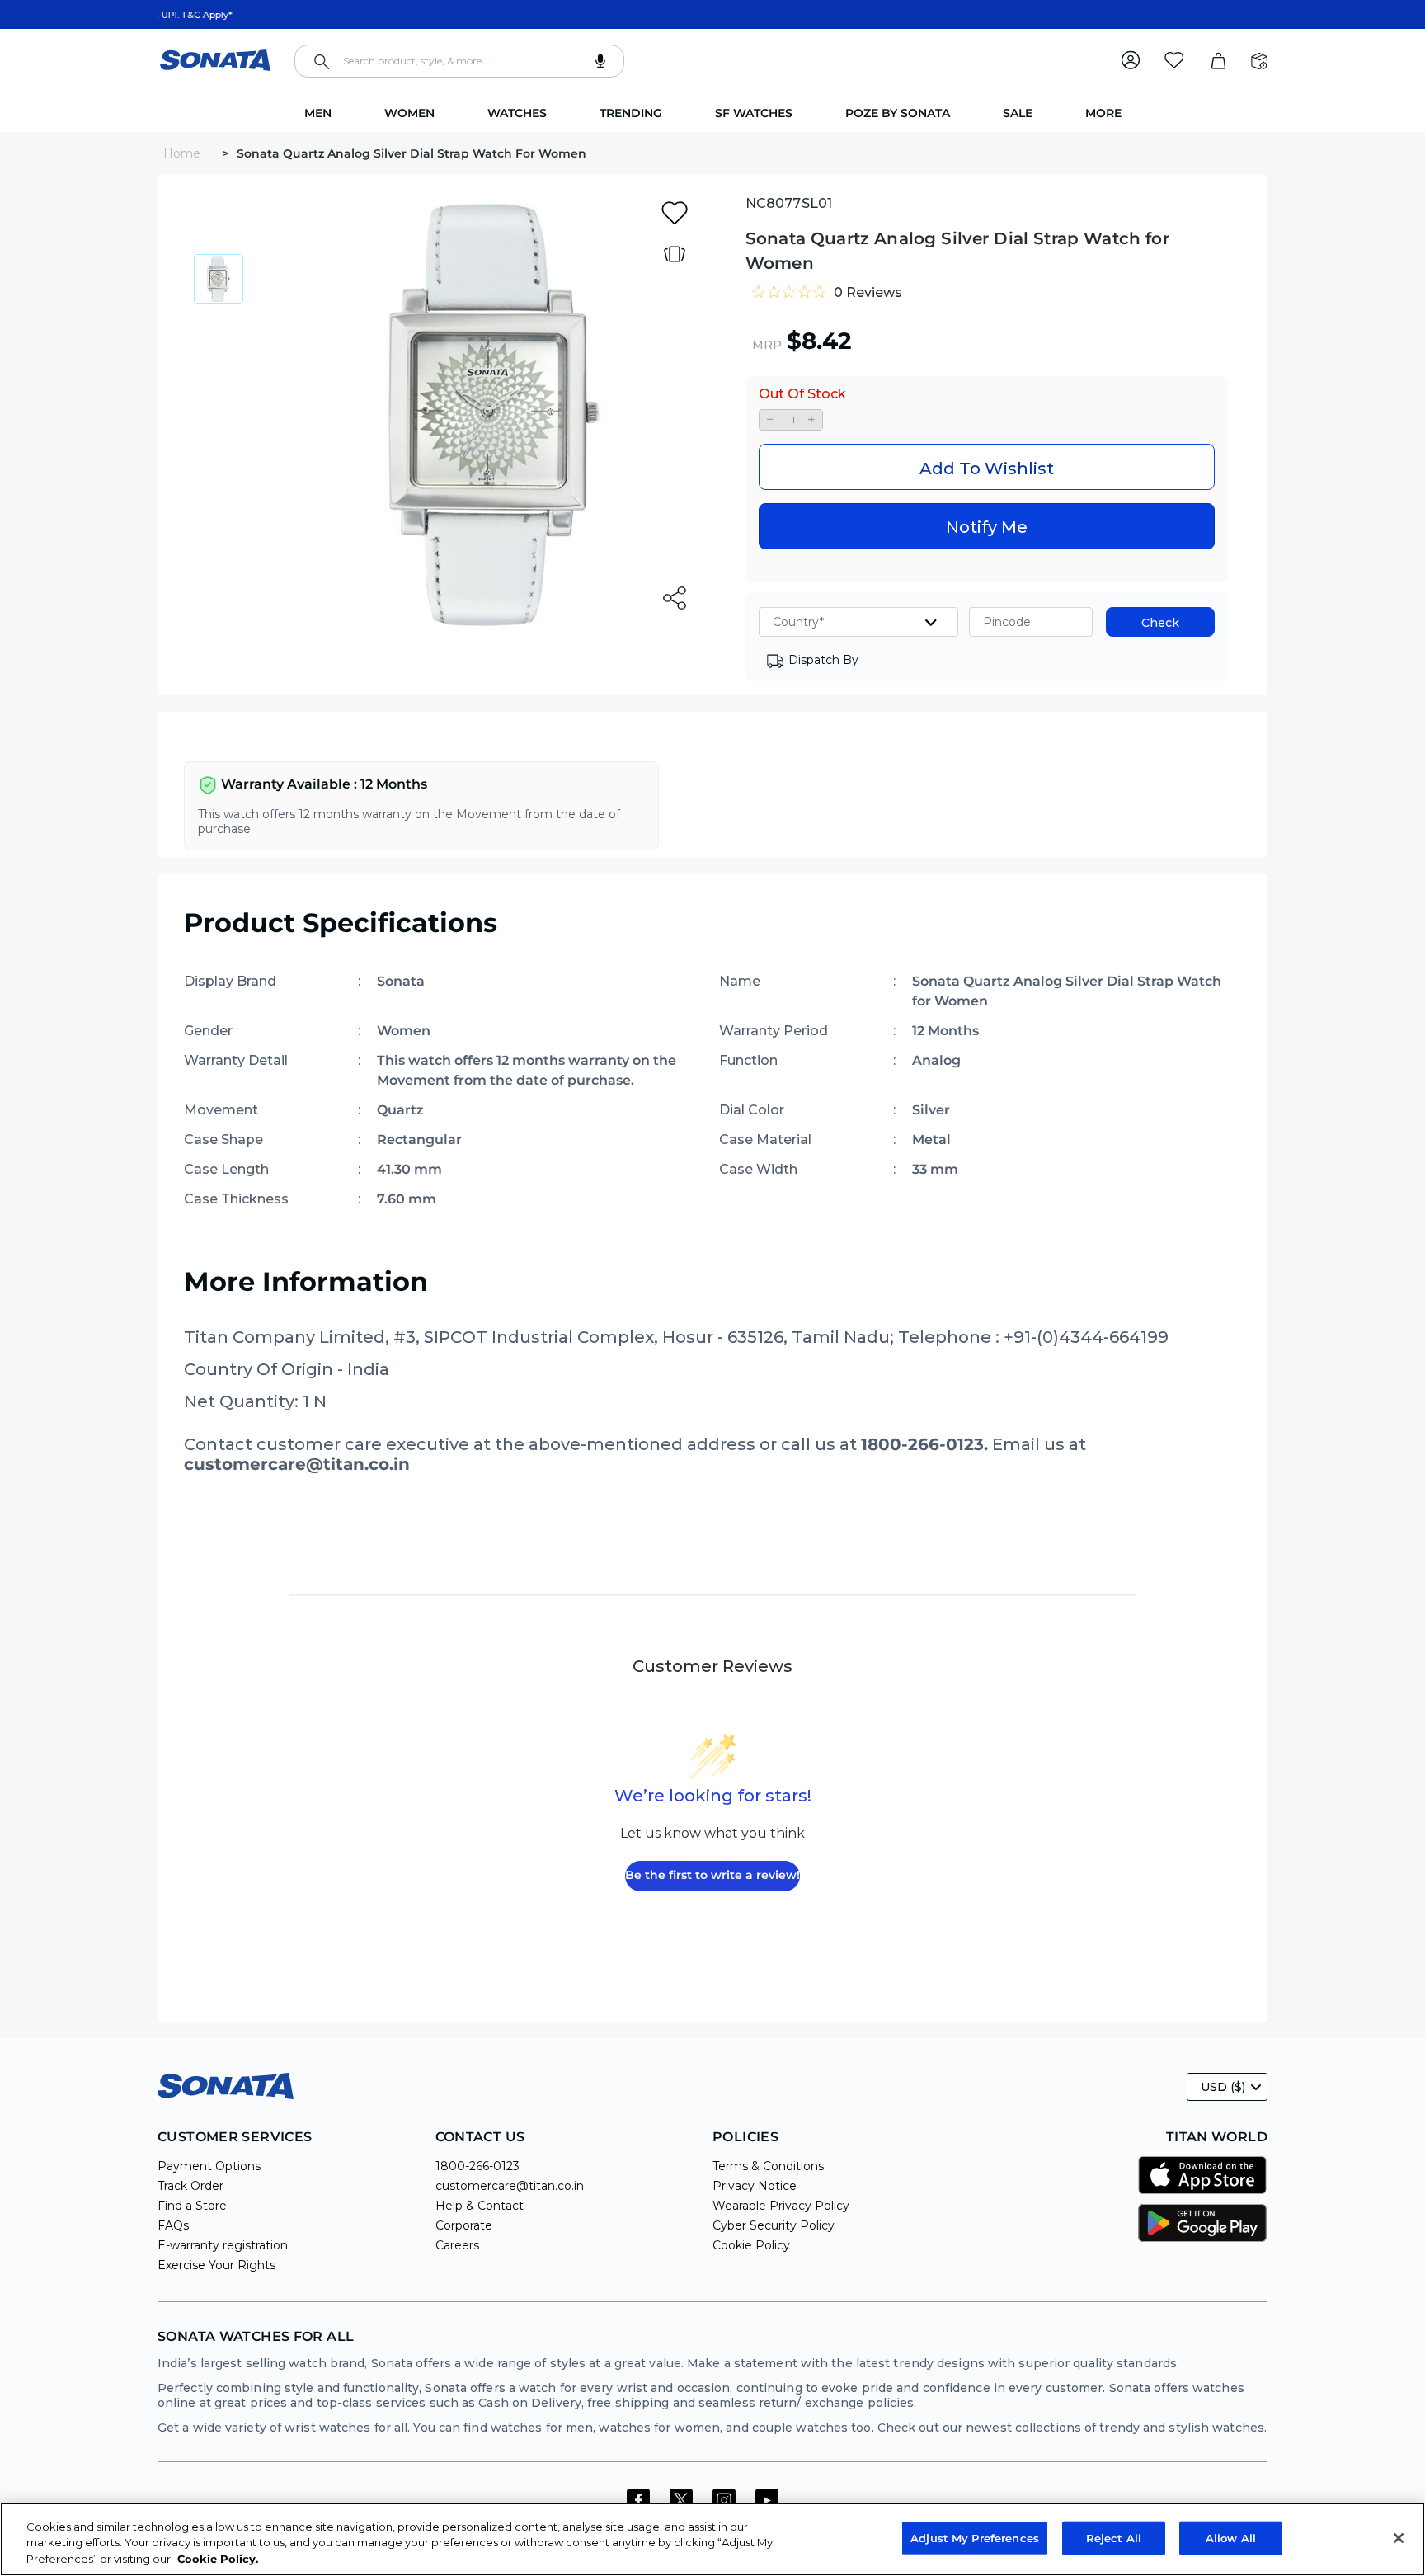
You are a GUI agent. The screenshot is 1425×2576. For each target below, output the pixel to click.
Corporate (464, 2225)
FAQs (173, 2225)
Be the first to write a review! (712, 1875)
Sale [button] (1018, 113)
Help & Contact (480, 2206)
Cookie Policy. (218, 2559)
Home (183, 153)
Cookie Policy (751, 2245)
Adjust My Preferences (975, 2537)
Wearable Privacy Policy (781, 2206)
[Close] (1399, 2538)
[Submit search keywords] (322, 62)
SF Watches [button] (754, 113)
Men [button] (318, 113)
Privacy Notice (755, 2186)
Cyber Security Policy (774, 2225)
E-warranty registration (223, 2245)
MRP (767, 345)
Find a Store (192, 2206)
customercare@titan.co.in (510, 2186)
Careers (457, 2245)
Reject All (1114, 2537)
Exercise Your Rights (216, 2265)
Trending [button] (631, 113)
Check (1160, 623)
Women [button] (409, 113)
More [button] (1103, 113)
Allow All (1231, 2537)
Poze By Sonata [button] (898, 113)
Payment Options (209, 2166)
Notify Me (987, 527)
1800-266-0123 (477, 2166)
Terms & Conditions (768, 2166)
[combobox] (459, 61)
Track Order (190, 2186)
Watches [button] (517, 113)
